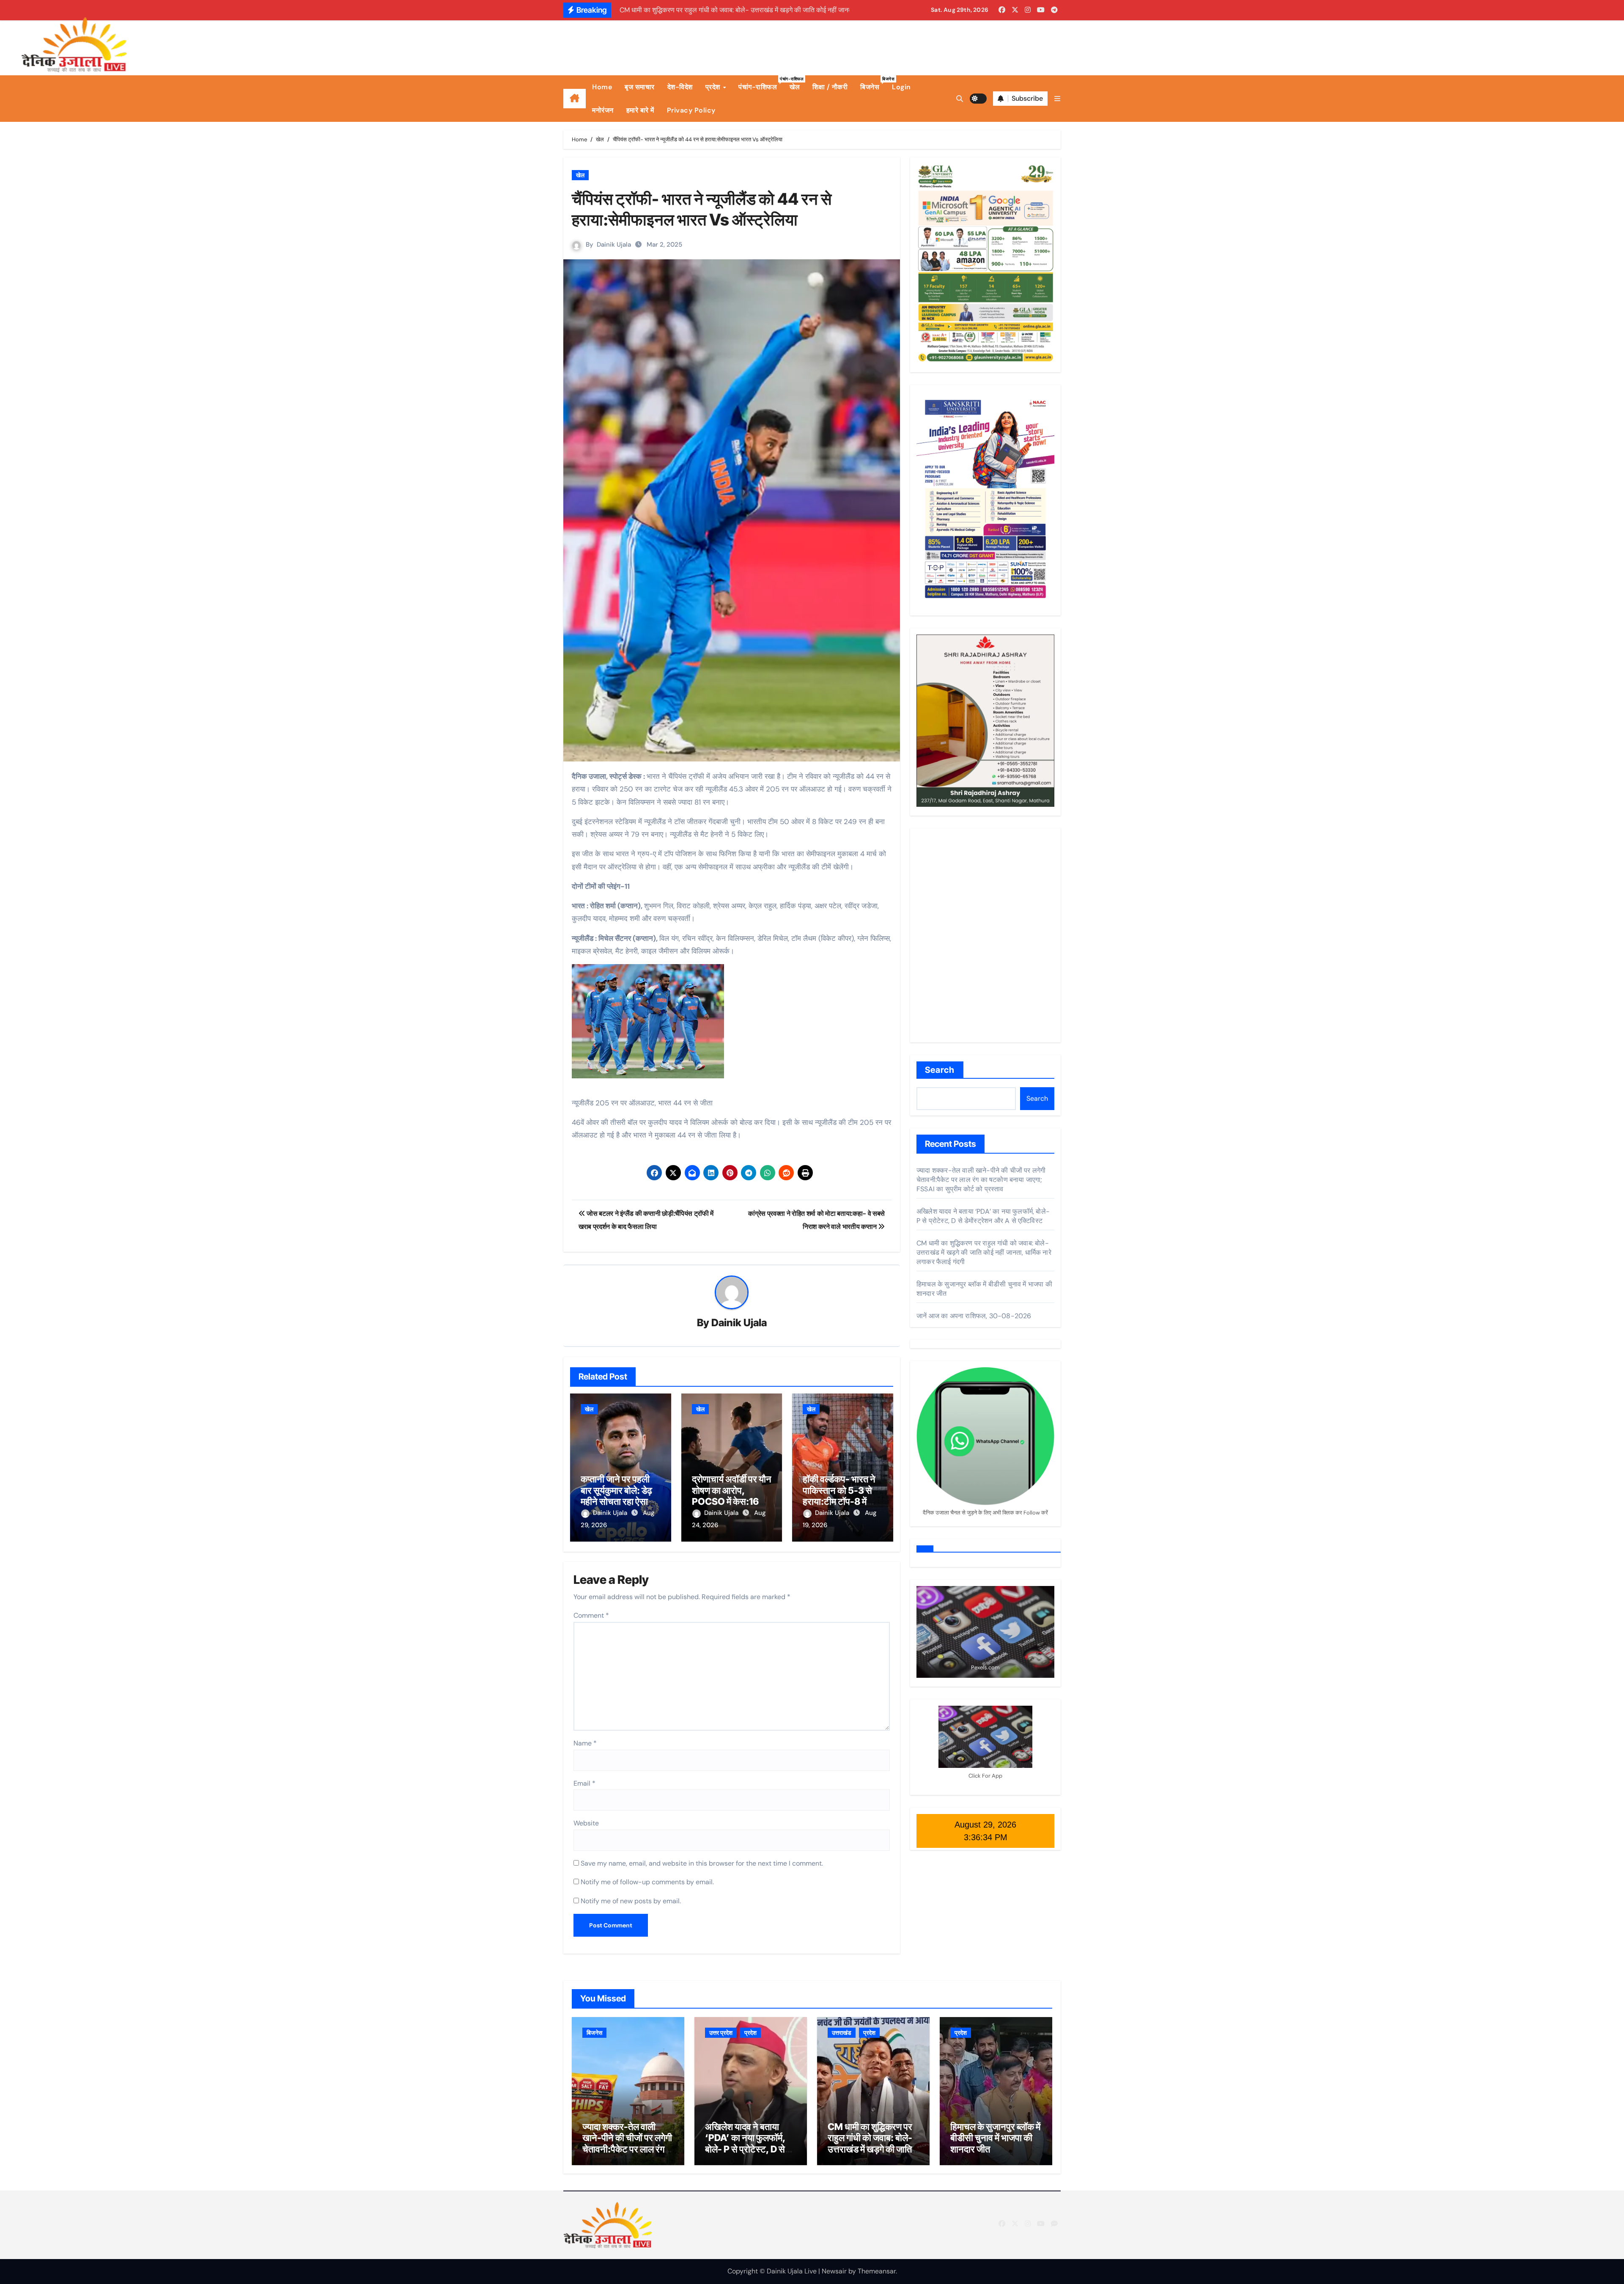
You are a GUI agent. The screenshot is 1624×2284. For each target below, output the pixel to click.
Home (602, 87)
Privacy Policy (691, 110)
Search (940, 1070)
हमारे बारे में (640, 110)
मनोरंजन (603, 110)
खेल (795, 87)
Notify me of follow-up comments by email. (647, 1882)
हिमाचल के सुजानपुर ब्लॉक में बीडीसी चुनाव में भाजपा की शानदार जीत (995, 2138)
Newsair (834, 2271)
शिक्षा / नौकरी (830, 87)
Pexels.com (985, 1667)
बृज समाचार (640, 87)
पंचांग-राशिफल (761, 84)
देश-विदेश (680, 87)
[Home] (575, 99)
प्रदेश (714, 87)
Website (586, 1823)
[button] (1057, 99)
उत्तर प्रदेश (721, 2033)
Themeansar (877, 2271)
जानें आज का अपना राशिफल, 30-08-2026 (974, 1316)
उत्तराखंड (842, 2033)
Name (585, 1743)
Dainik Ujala (614, 245)
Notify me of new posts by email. (631, 1901)
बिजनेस (873, 84)
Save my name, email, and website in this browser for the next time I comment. (702, 1863)
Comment (591, 1615)
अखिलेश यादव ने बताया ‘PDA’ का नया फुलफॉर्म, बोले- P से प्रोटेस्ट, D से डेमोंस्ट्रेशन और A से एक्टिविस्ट (983, 1216)
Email (584, 1783)
